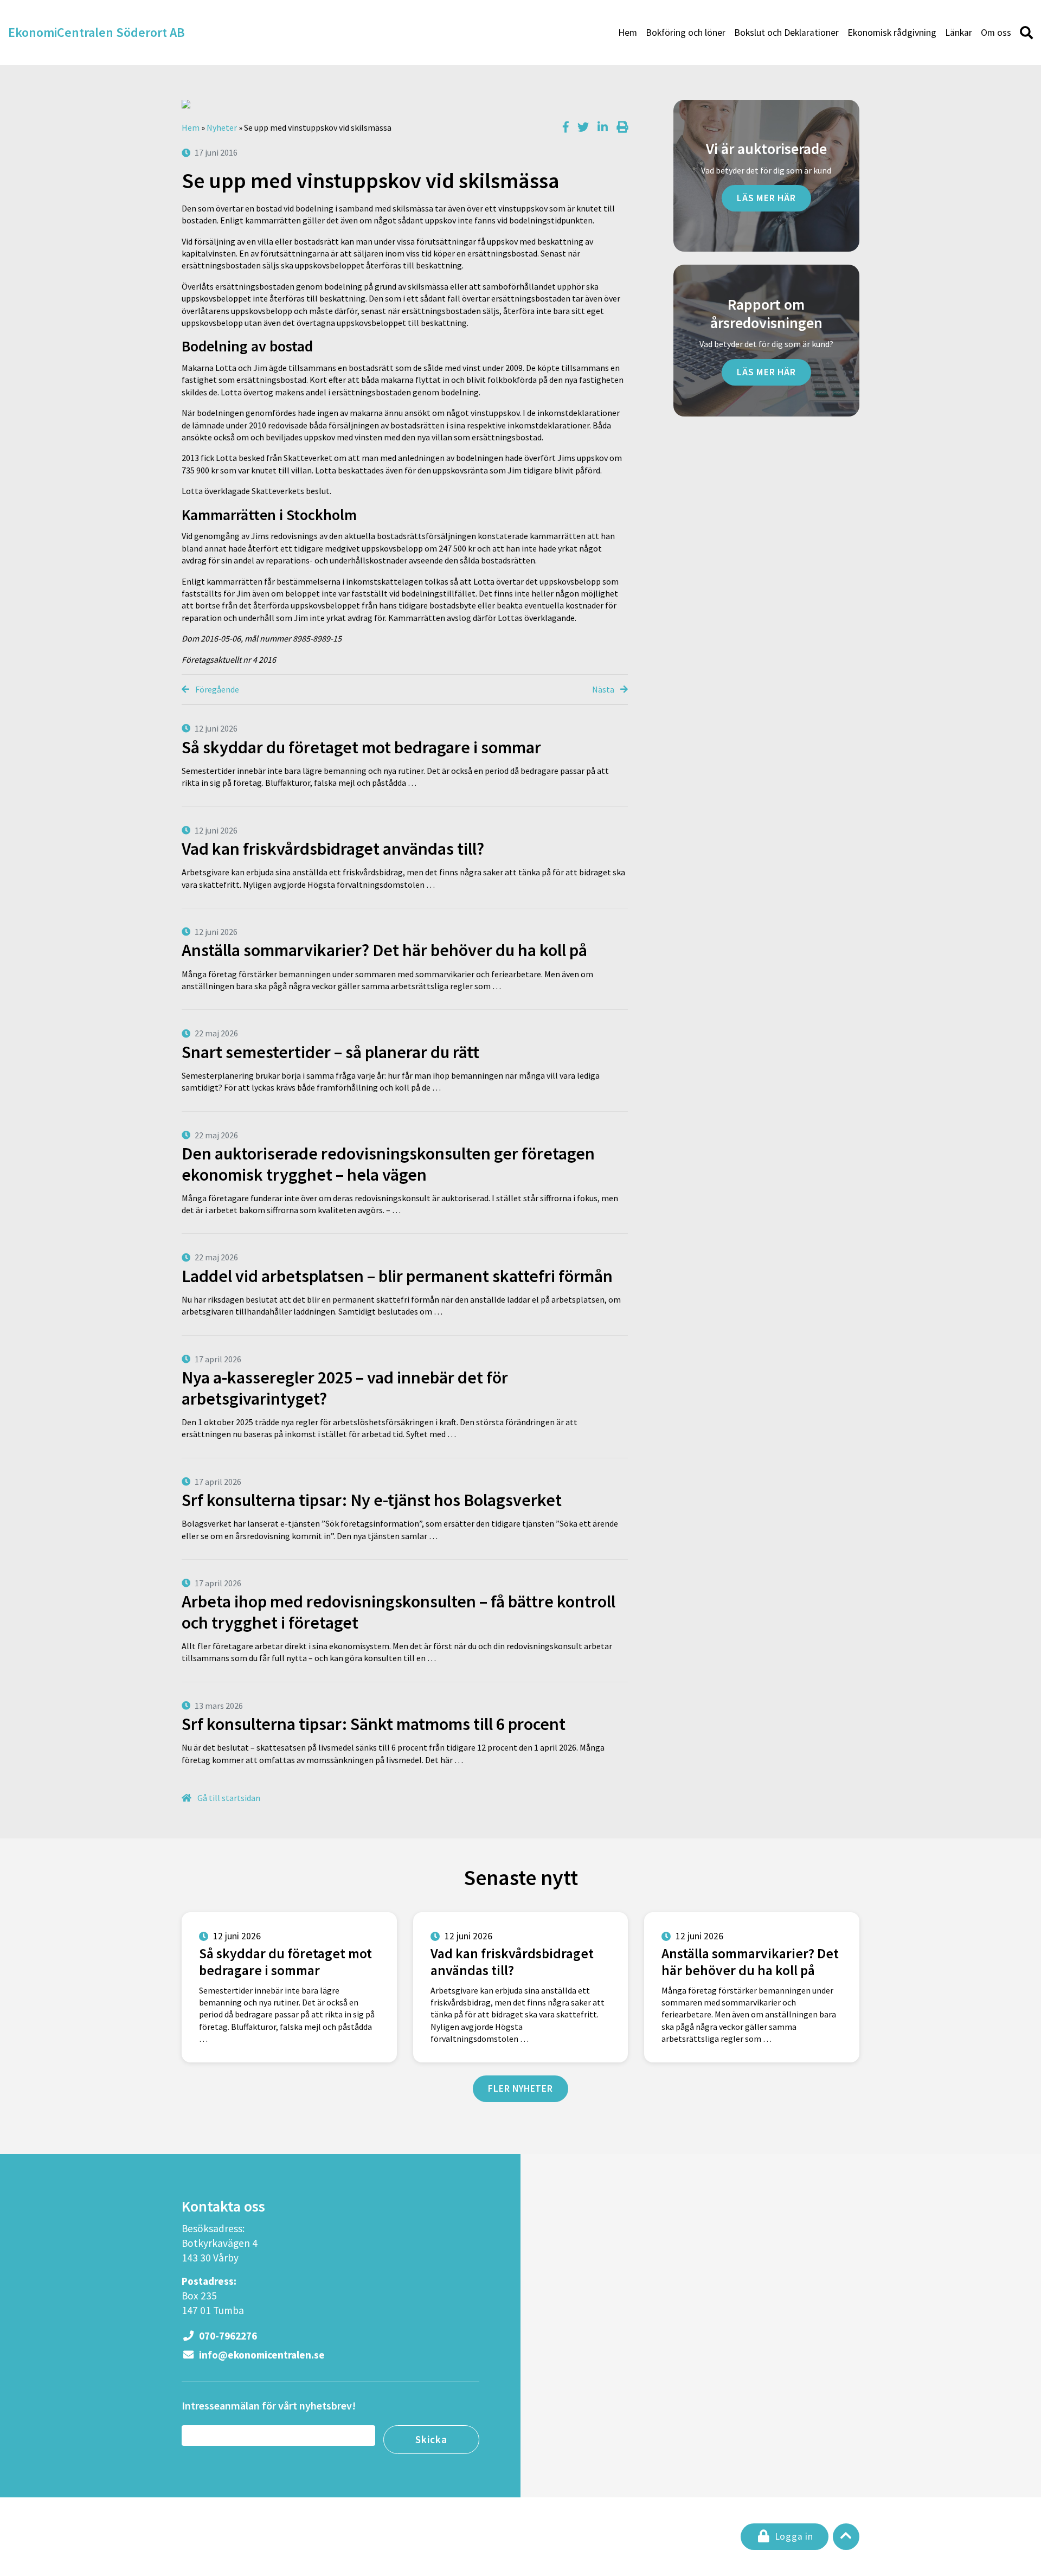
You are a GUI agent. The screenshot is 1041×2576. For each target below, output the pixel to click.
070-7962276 (227, 2336)
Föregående (216, 689)
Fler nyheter (520, 2088)
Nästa (604, 689)
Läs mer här (766, 198)
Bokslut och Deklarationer (786, 33)
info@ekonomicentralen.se (261, 2355)
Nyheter (222, 127)
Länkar (959, 33)
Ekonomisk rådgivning (892, 33)
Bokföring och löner (686, 33)
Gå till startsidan (228, 1798)
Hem (628, 33)
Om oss (996, 33)
